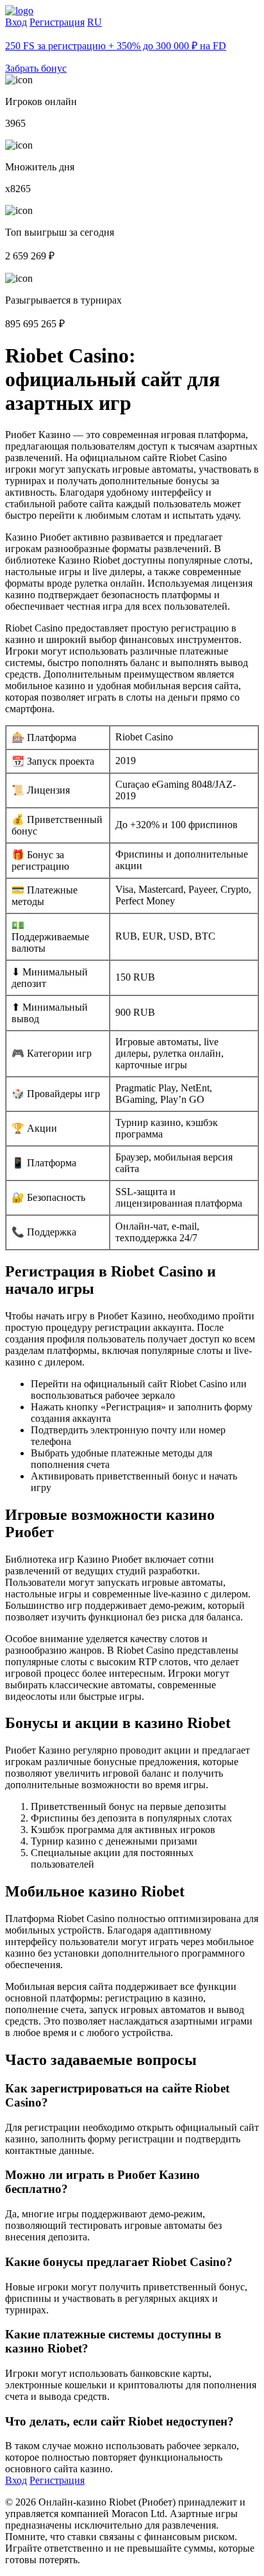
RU (95, 22)
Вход (16, 22)
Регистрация (57, 22)
